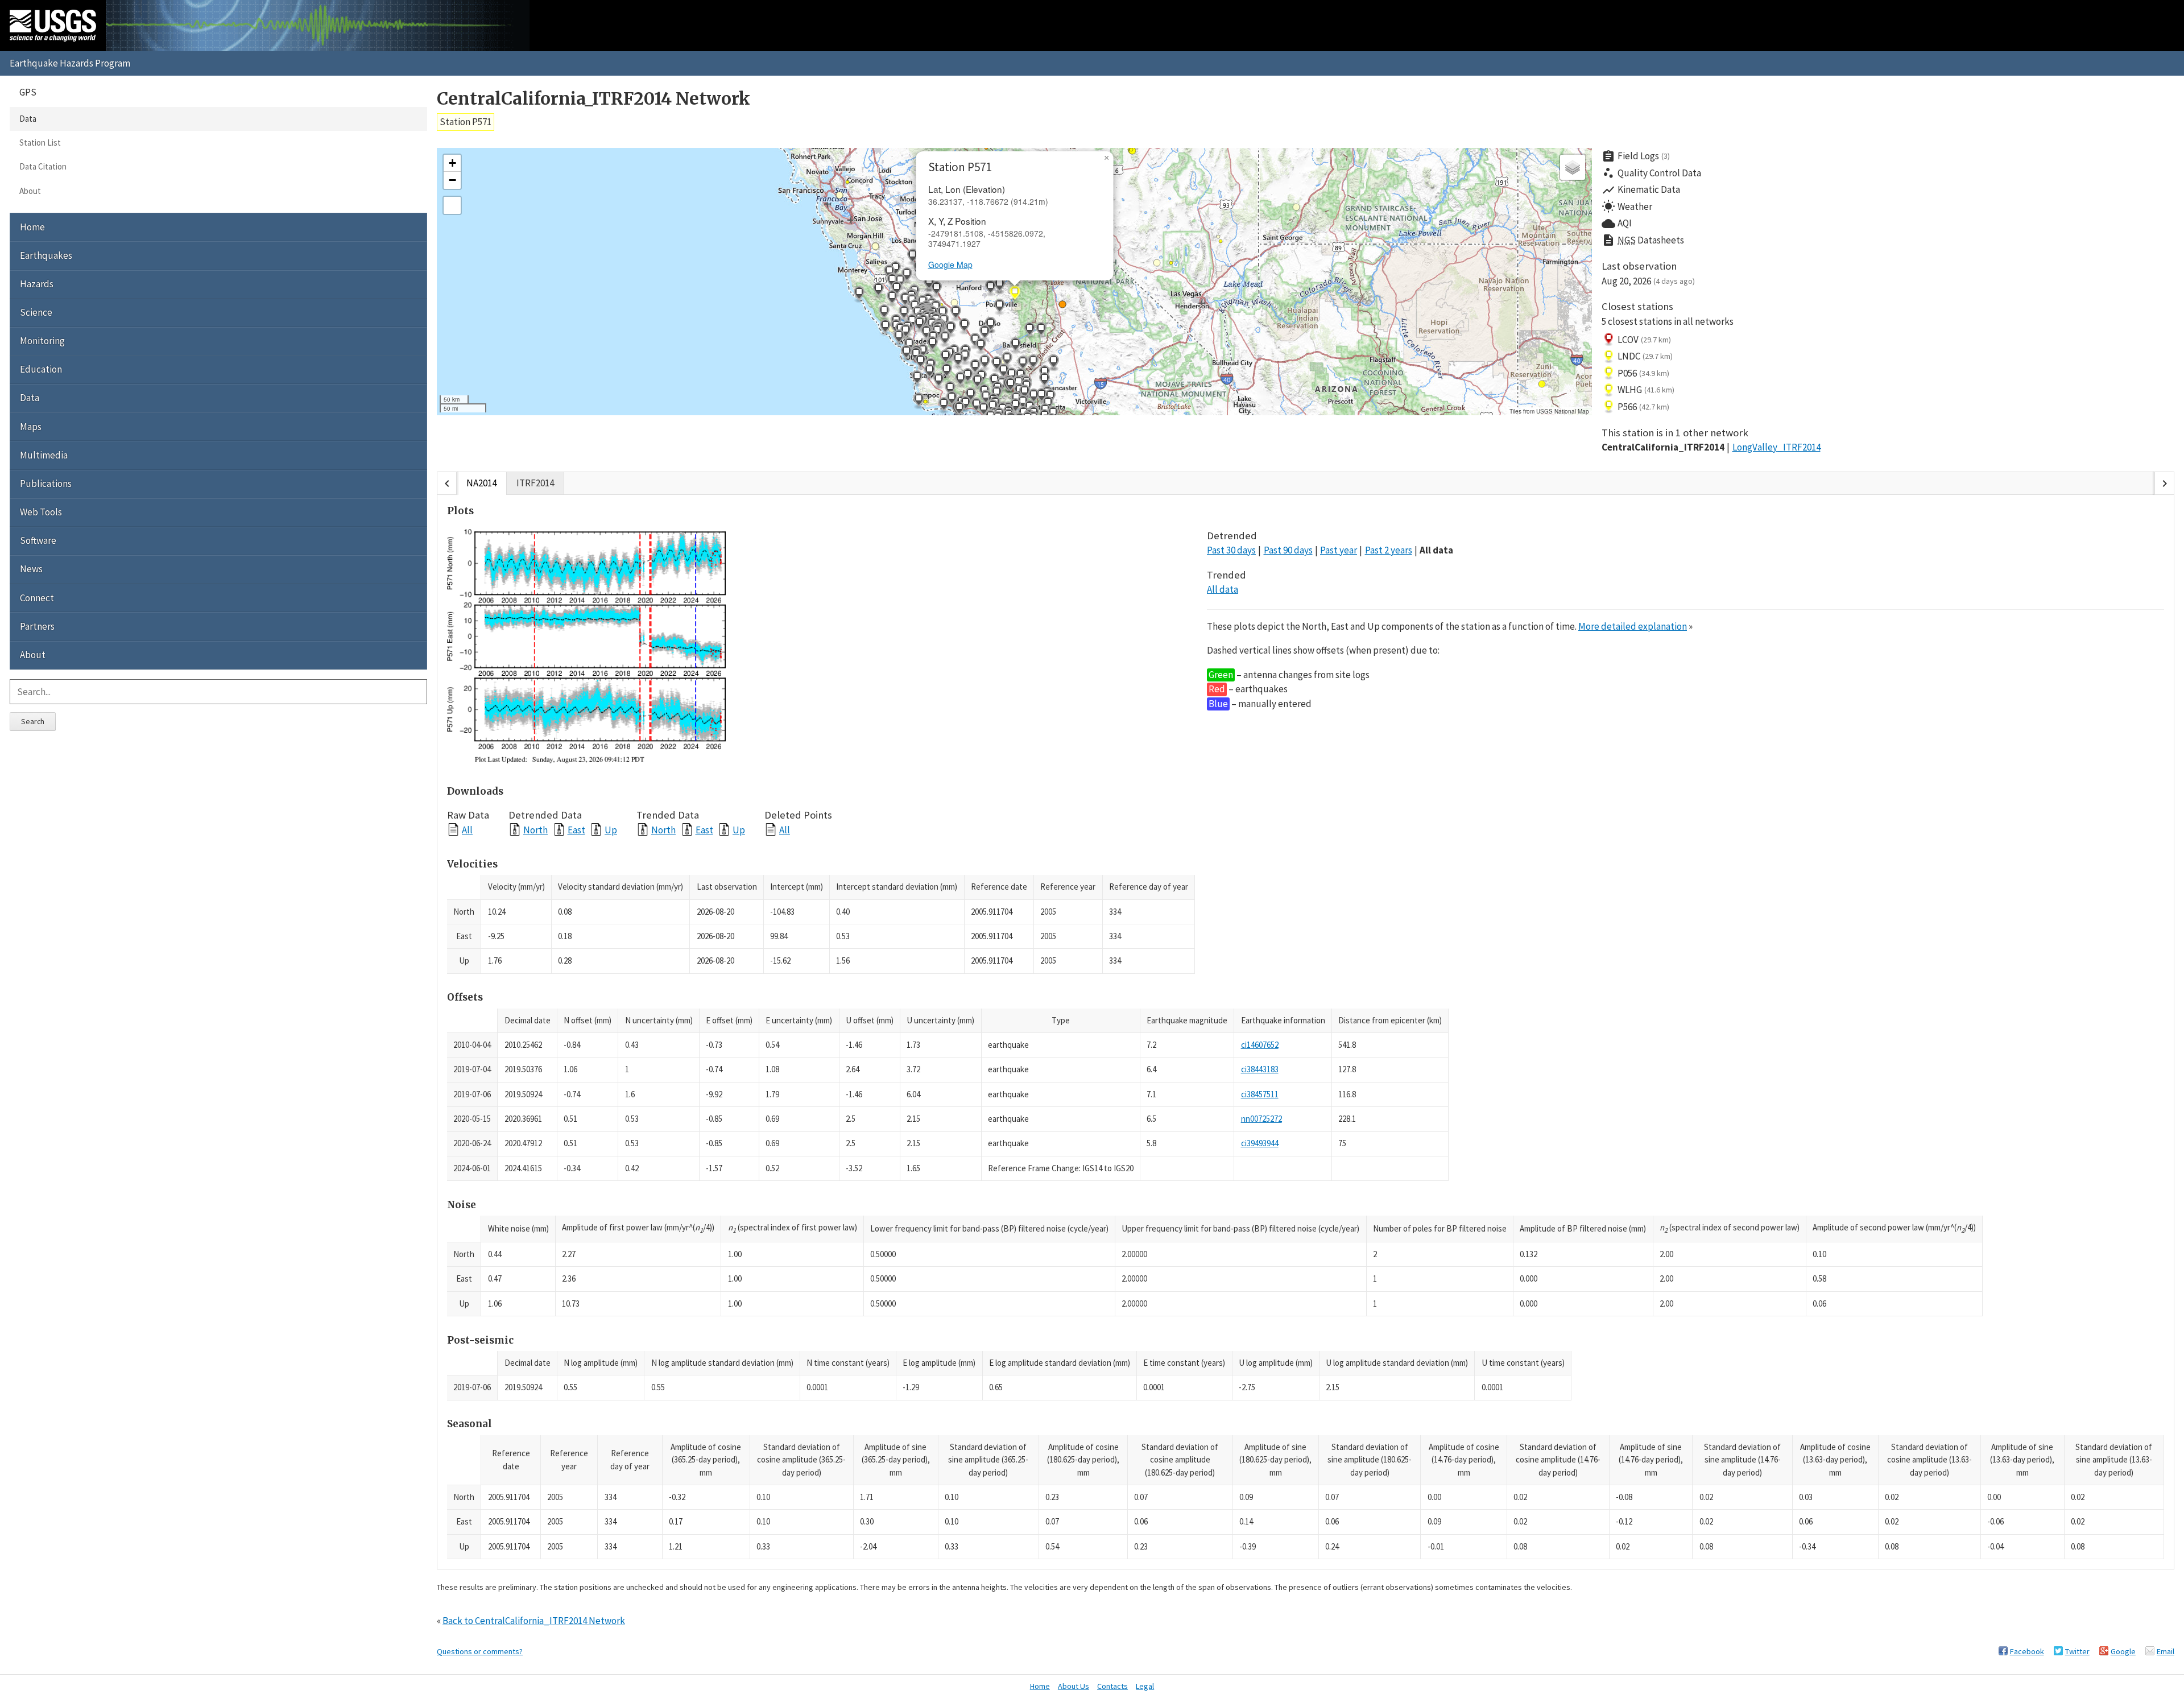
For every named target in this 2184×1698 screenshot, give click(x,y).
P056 (1643, 373)
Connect (37, 598)
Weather (1627, 206)
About (30, 191)
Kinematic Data (1641, 190)
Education (41, 369)
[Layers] (1573, 167)
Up (611, 830)
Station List (40, 142)
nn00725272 (1261, 1119)
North (535, 830)
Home (32, 227)
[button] (936, 290)
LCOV (1644, 340)
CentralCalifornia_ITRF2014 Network (593, 99)
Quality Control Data (1651, 173)
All (467, 830)
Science (36, 312)
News (31, 569)
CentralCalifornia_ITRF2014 (1663, 447)
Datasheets (1643, 240)
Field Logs (1636, 156)
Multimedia (44, 455)
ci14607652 (1260, 1045)
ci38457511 (1260, 1094)
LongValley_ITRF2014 (1776, 447)
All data (1436, 550)
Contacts (1112, 1686)
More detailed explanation (1633, 626)
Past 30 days (1231, 550)
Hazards (37, 284)
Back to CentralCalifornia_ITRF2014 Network (534, 1621)
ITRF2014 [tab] (535, 483)
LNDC (1645, 356)
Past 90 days (1288, 550)
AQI (1617, 224)
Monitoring (42, 341)
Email (2166, 1651)
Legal (1145, 1686)
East (576, 830)
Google (2123, 1651)
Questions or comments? (480, 1651)
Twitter (2077, 1651)
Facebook (2027, 1651)
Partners (37, 626)
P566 (1643, 407)
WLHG (1646, 390)
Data (28, 119)
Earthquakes (46, 255)
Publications (46, 484)
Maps (31, 427)
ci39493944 (1260, 1143)
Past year (1339, 550)
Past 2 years (1389, 550)
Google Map (950, 265)
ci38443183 (1260, 1069)
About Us (1074, 1686)
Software (38, 540)
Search (33, 721)
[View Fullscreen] (452, 205)
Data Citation (43, 166)
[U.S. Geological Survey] (53, 26)
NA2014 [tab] (481, 483)
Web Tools (41, 512)
